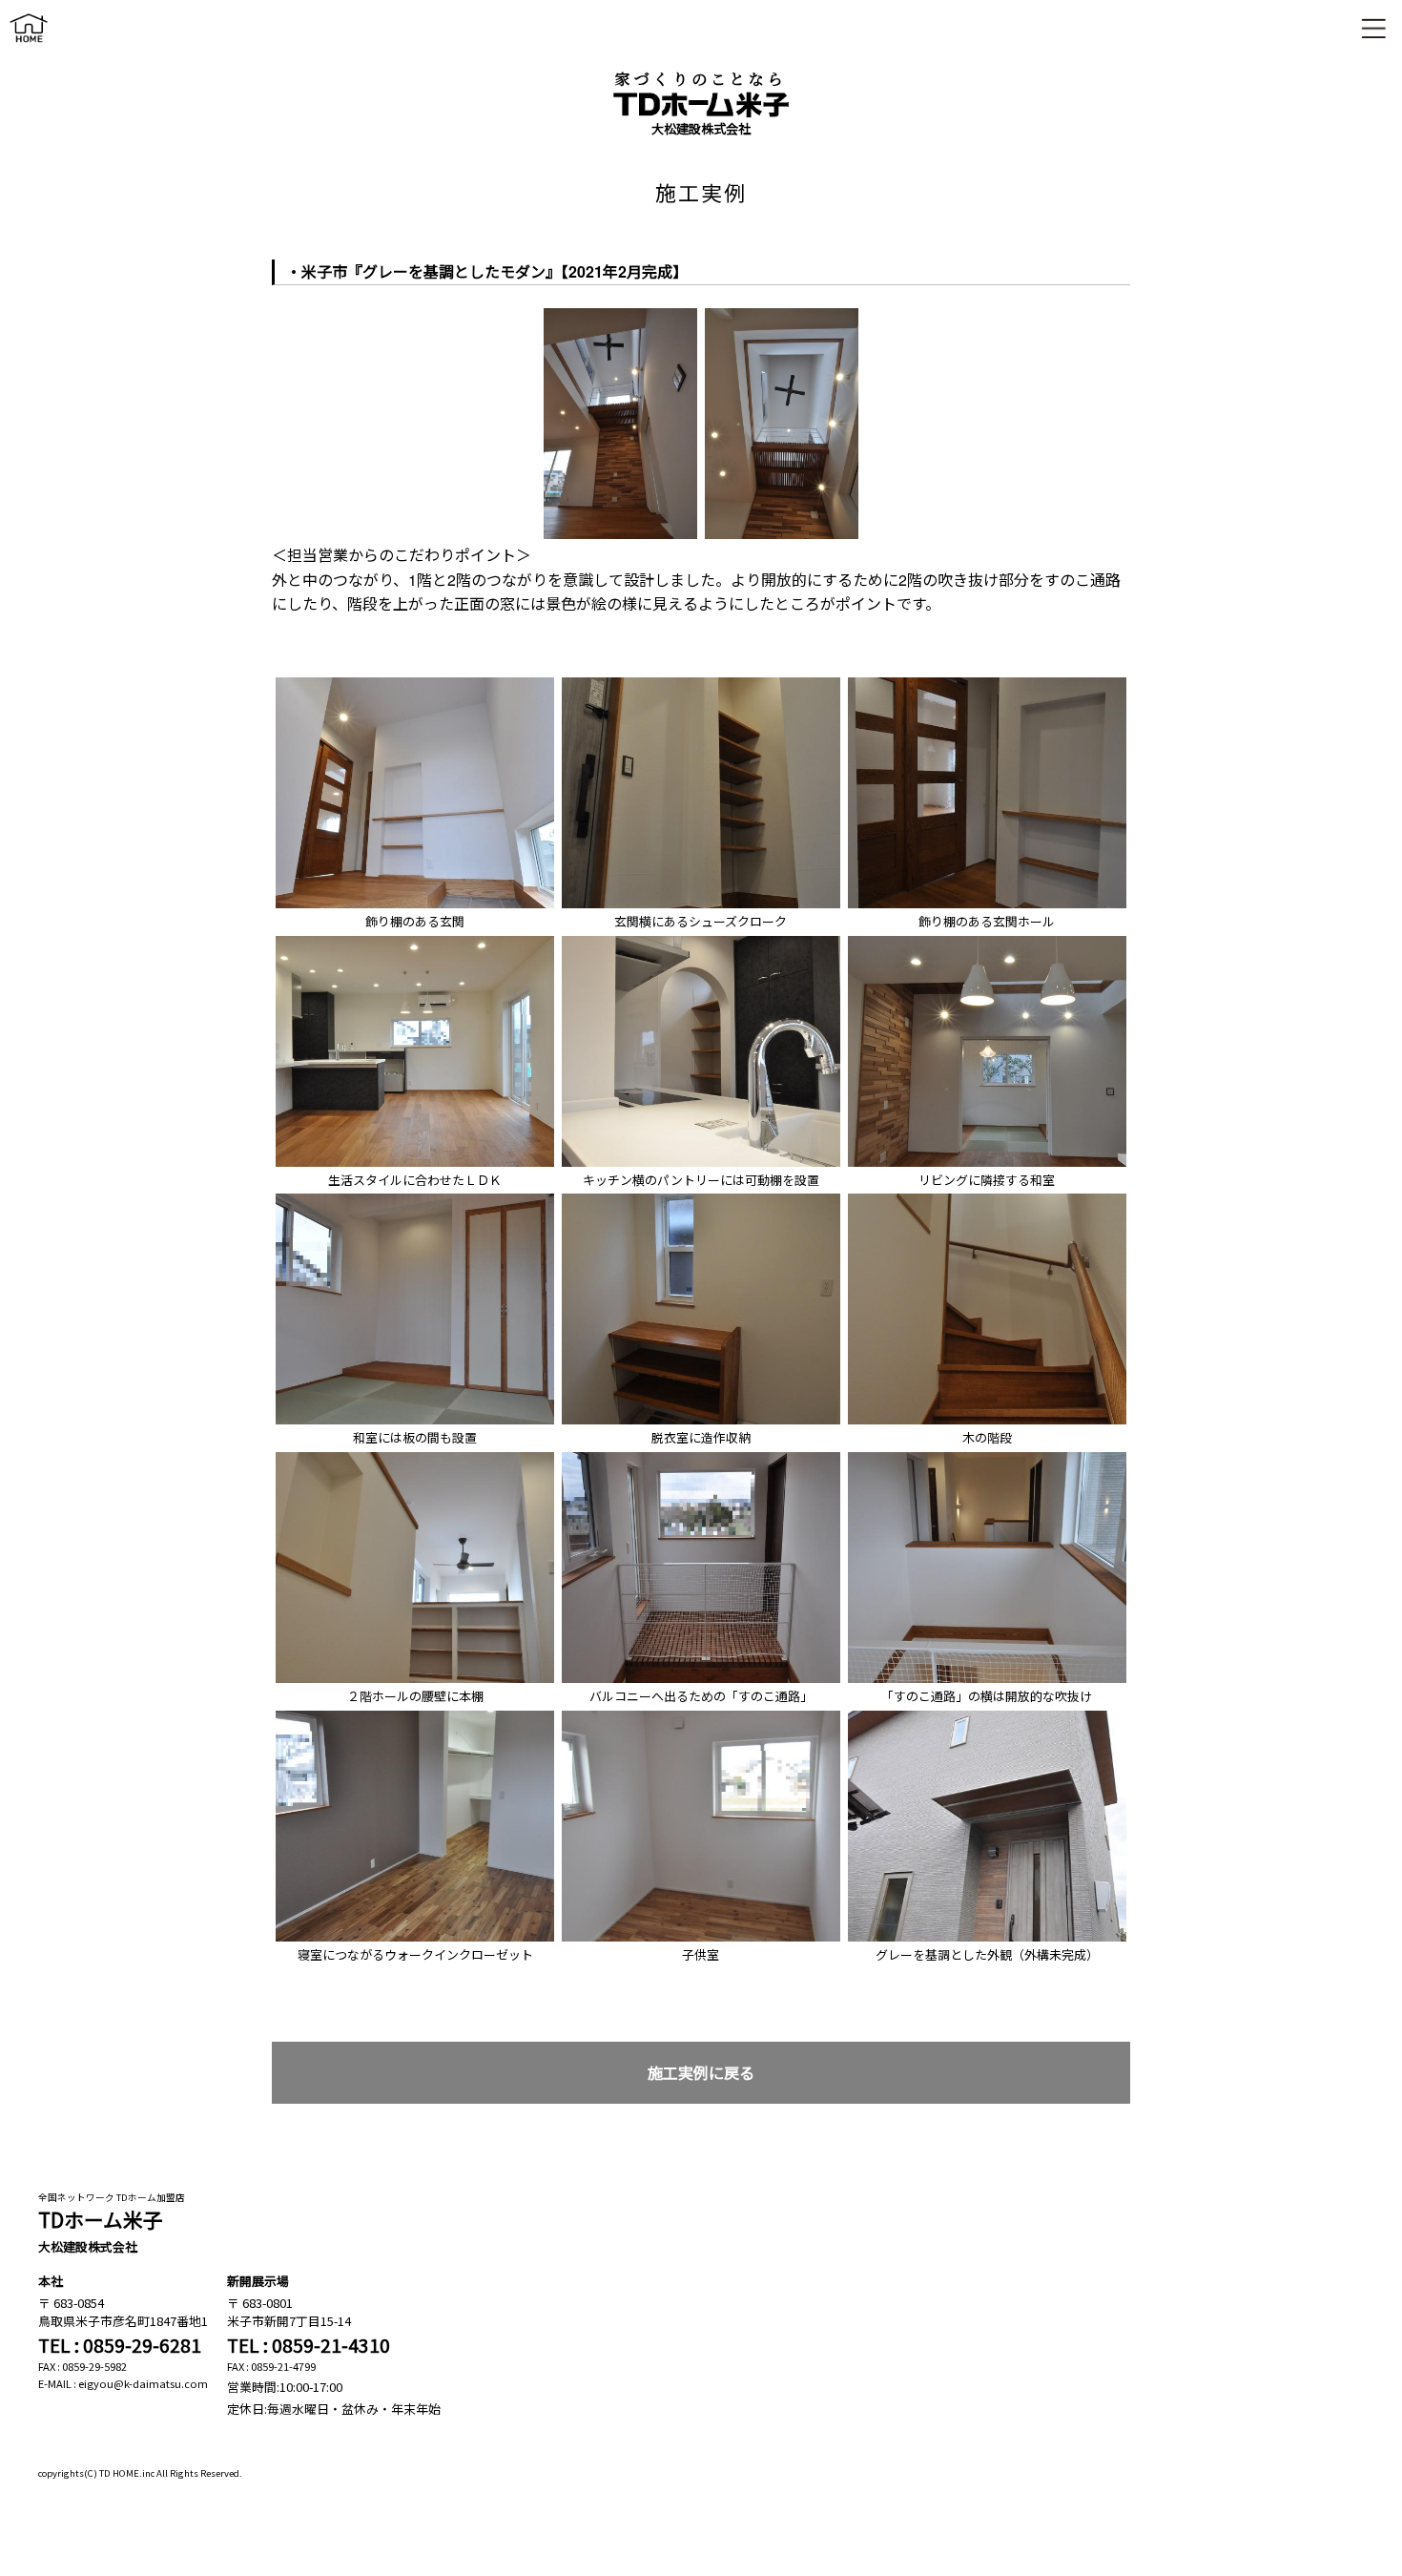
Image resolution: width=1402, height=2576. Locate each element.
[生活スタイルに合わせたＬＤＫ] (415, 941)
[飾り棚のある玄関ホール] (987, 683)
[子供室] (701, 1716)
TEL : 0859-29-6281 (120, 2345)
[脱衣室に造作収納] (701, 1199)
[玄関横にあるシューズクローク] (701, 683)
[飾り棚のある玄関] (415, 683)
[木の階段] (987, 1199)
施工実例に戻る (701, 2073)
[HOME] (29, 46)
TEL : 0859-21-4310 (309, 2345)
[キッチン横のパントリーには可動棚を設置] (701, 941)
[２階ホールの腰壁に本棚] (415, 1457)
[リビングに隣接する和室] (987, 941)
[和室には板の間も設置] (415, 1199)
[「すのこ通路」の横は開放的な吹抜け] (987, 1457)
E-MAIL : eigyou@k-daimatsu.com (123, 2383)
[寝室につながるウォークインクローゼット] (415, 1716)
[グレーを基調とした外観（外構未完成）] (987, 1716)
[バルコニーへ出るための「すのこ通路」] (701, 1457)
